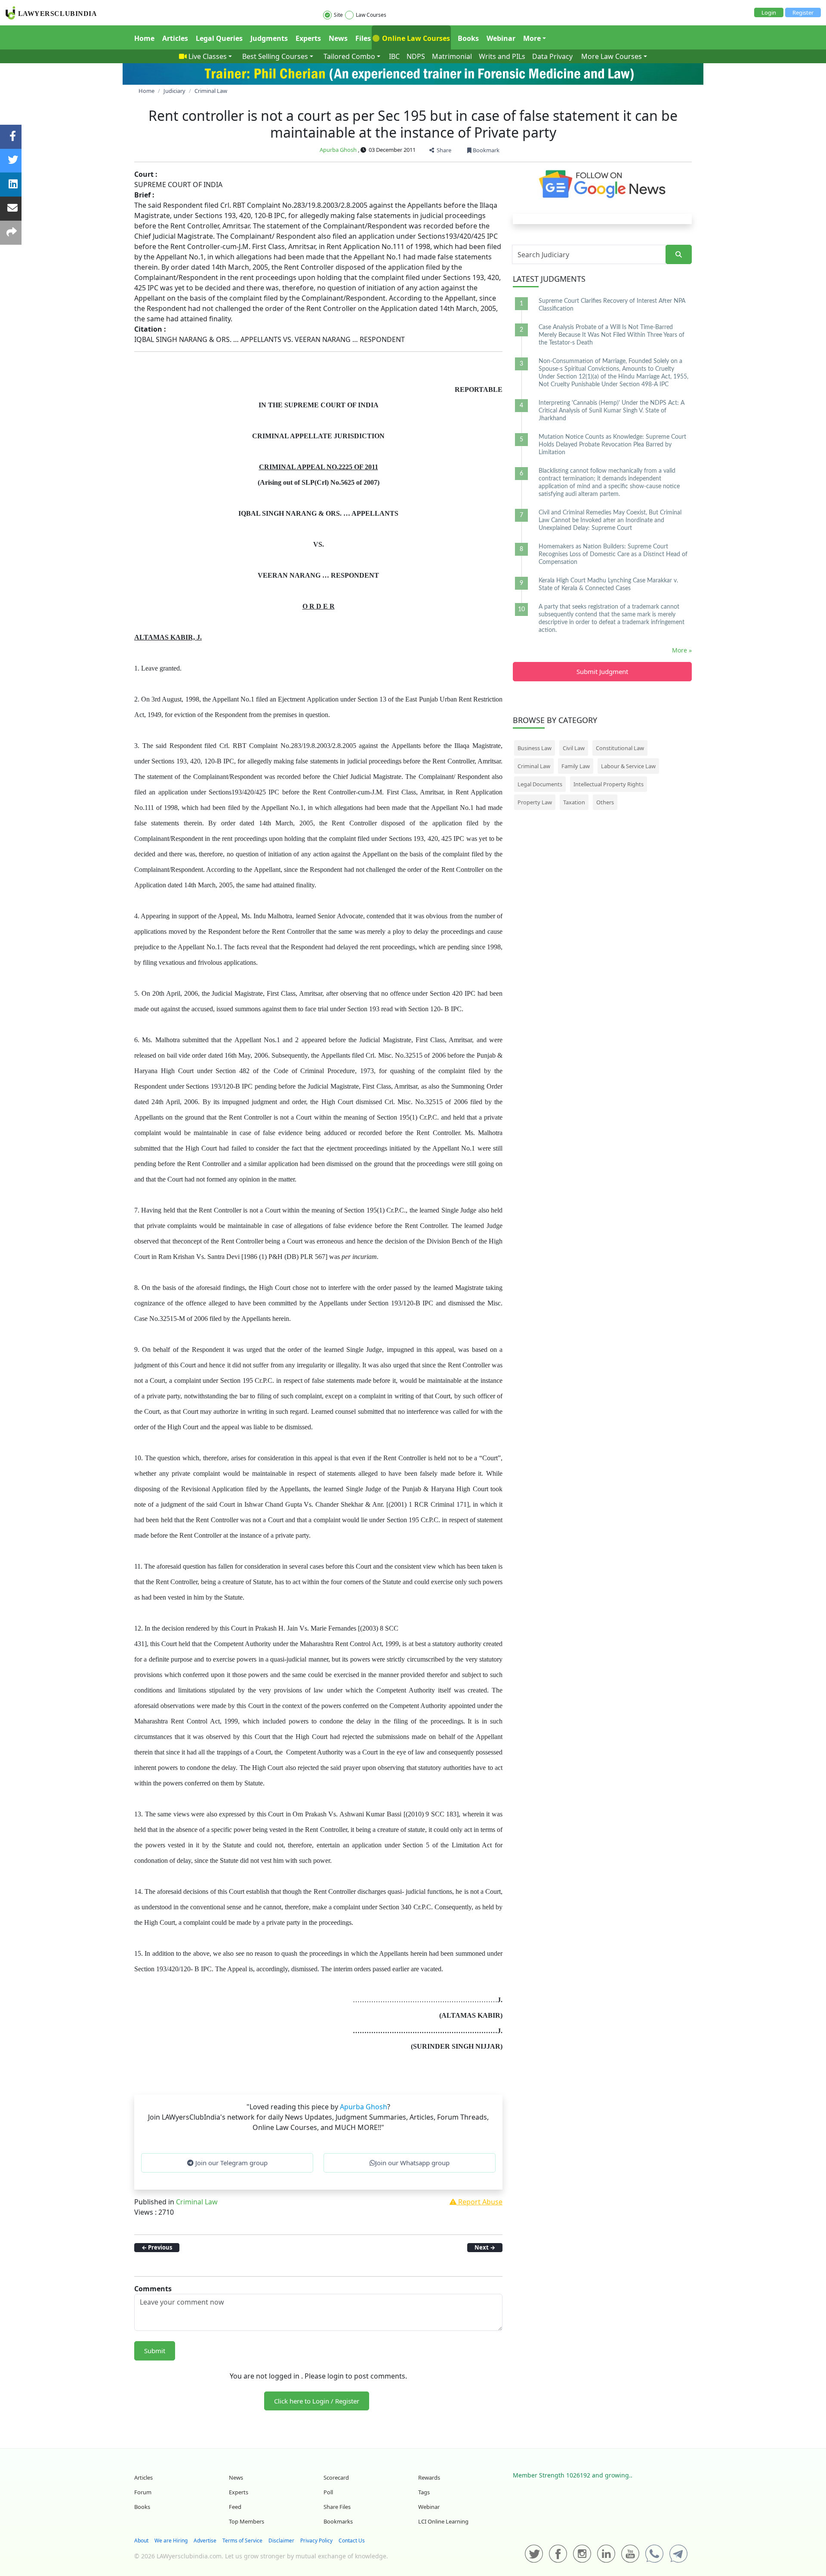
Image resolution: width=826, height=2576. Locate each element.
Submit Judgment (602, 671)
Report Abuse (479, 2202)
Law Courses (371, 15)
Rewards (429, 2478)
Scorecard (336, 2478)
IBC (394, 56)
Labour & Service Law (628, 766)
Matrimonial (452, 56)
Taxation (574, 802)
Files (363, 38)
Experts (308, 38)
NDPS (416, 56)
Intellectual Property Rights (609, 784)
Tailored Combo (349, 56)
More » (682, 650)
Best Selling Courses (275, 56)
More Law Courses (612, 56)
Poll (328, 2492)
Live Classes (208, 56)
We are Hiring (171, 2541)
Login (769, 12)
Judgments (269, 38)
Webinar (501, 38)
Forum (143, 2492)
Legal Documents (540, 784)
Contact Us (352, 2541)
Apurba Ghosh (338, 150)
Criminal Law (197, 2202)
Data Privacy (552, 56)
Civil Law (574, 748)
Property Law (535, 802)
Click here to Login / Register (317, 2401)
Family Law (576, 766)
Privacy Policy (316, 2541)
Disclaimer (281, 2541)
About (141, 2541)
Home (144, 38)
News (338, 38)
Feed (235, 2507)
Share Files (337, 2507)
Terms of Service (242, 2541)
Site (338, 15)
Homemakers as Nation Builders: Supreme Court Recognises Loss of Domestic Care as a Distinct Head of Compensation (613, 554)
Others (605, 802)
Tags (424, 2492)
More (532, 38)
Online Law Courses (415, 38)
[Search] (679, 254)
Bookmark (485, 150)
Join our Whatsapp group (412, 2163)
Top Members (247, 2521)
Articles (175, 38)
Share (443, 150)
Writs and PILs (502, 56)
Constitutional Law (620, 748)
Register (803, 12)
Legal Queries (219, 38)
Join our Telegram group (231, 2163)
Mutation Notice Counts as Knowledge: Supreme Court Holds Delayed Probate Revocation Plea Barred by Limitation (612, 445)
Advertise (205, 2541)
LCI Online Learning (443, 2521)
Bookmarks (338, 2521)
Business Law (535, 748)
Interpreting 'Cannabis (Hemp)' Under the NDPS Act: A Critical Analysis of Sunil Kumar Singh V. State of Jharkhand (612, 411)
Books (468, 38)
